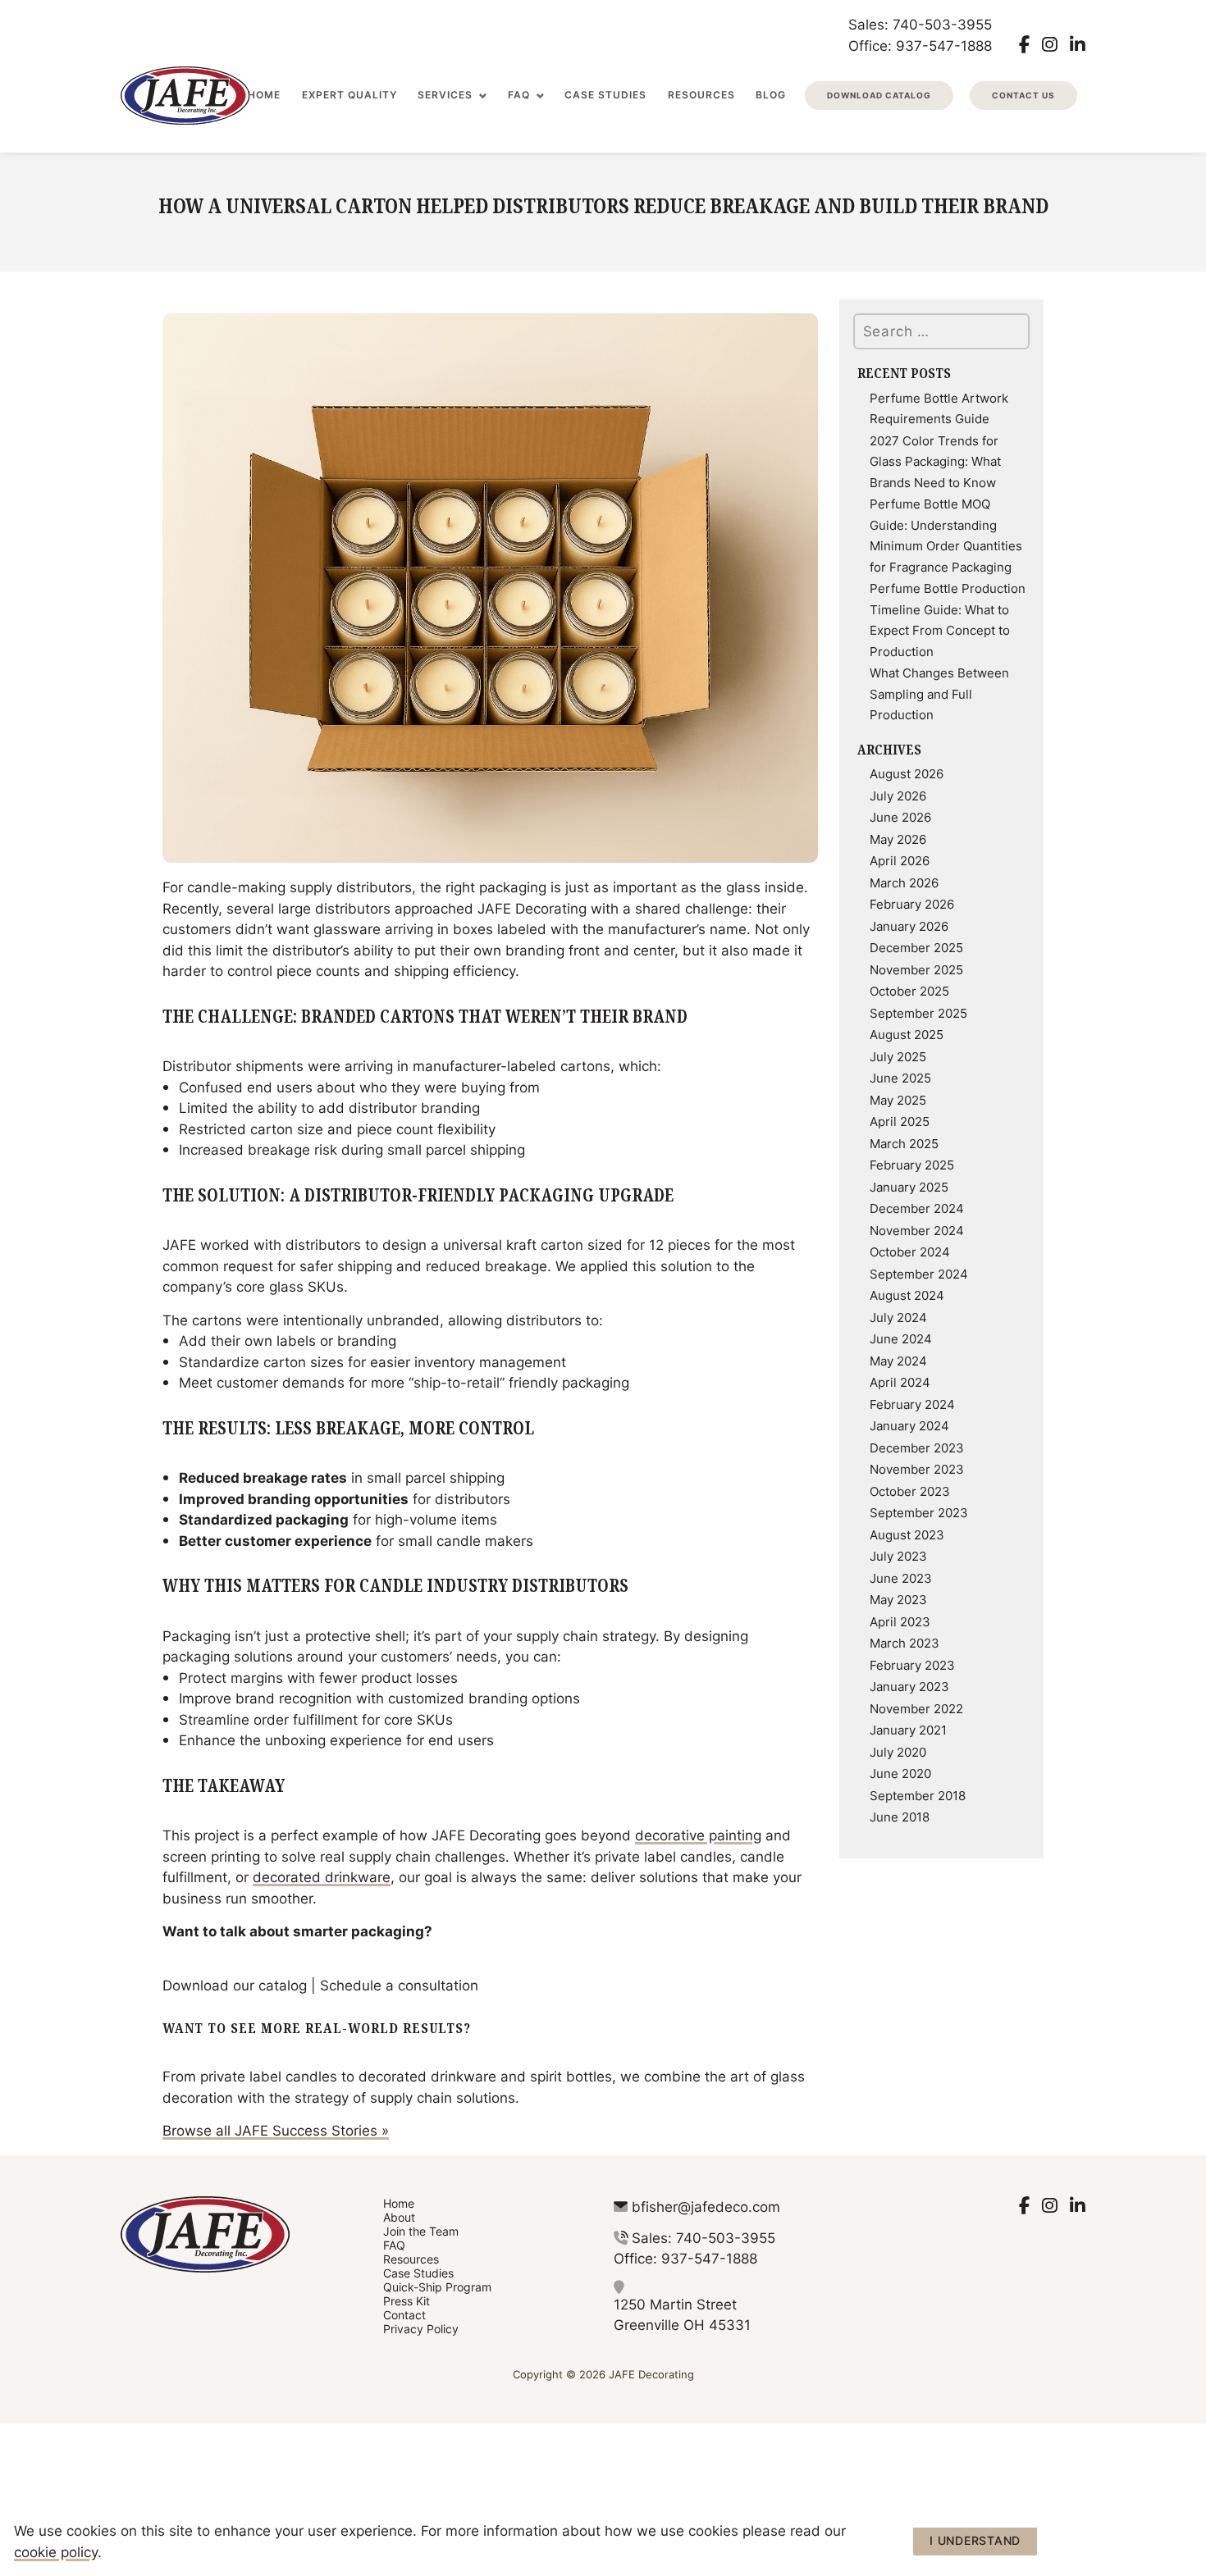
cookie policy (56, 2551)
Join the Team (421, 2231)
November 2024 (917, 1230)
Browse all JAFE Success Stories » (276, 2130)
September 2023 (919, 1512)
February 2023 (912, 1665)
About (399, 2217)
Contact (404, 2315)
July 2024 (898, 1317)
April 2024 (900, 1382)
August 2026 (907, 773)
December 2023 (917, 1448)
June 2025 (900, 1078)
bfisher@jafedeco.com (706, 2206)
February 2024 (912, 1404)
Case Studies (605, 95)
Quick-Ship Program (437, 2287)
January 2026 (909, 926)
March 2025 (904, 1143)
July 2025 (898, 1056)
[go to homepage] (185, 96)
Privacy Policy (421, 2329)
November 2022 (916, 1708)
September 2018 (918, 1795)
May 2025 (898, 1100)
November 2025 (916, 969)
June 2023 (901, 1578)
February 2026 (912, 904)
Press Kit (407, 2301)
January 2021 (908, 1730)
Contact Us (1023, 95)
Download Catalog (879, 95)
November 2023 (917, 1469)
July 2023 (898, 1556)
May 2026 (898, 839)
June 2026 (900, 817)
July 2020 (898, 1752)
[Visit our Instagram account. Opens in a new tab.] (1050, 44)
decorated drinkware (322, 1876)
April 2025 (900, 1121)
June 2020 (900, 1773)
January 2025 (909, 1187)
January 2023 (909, 1686)
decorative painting (698, 1835)
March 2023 (904, 1643)
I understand (975, 2540)
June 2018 (900, 1817)
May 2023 (898, 1599)
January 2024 (909, 1425)
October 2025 (909, 991)
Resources (701, 95)
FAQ (519, 95)
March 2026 (904, 882)
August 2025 (907, 1034)
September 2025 (918, 1013)
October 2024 (910, 1252)
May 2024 (898, 1361)
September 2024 (919, 1274)
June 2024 (901, 1338)
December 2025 (916, 947)
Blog (771, 95)
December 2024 (917, 1208)
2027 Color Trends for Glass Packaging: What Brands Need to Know (935, 461)
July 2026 (898, 796)
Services (445, 95)
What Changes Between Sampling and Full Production (939, 693)
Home (264, 95)
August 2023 (907, 1534)
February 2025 (912, 1165)
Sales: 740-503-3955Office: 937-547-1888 (920, 34)
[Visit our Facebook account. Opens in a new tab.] (1024, 44)
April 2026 (900, 860)
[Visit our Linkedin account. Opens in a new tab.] (1078, 44)
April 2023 (900, 1621)
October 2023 (910, 1491)
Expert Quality (349, 95)
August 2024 (907, 1295)
